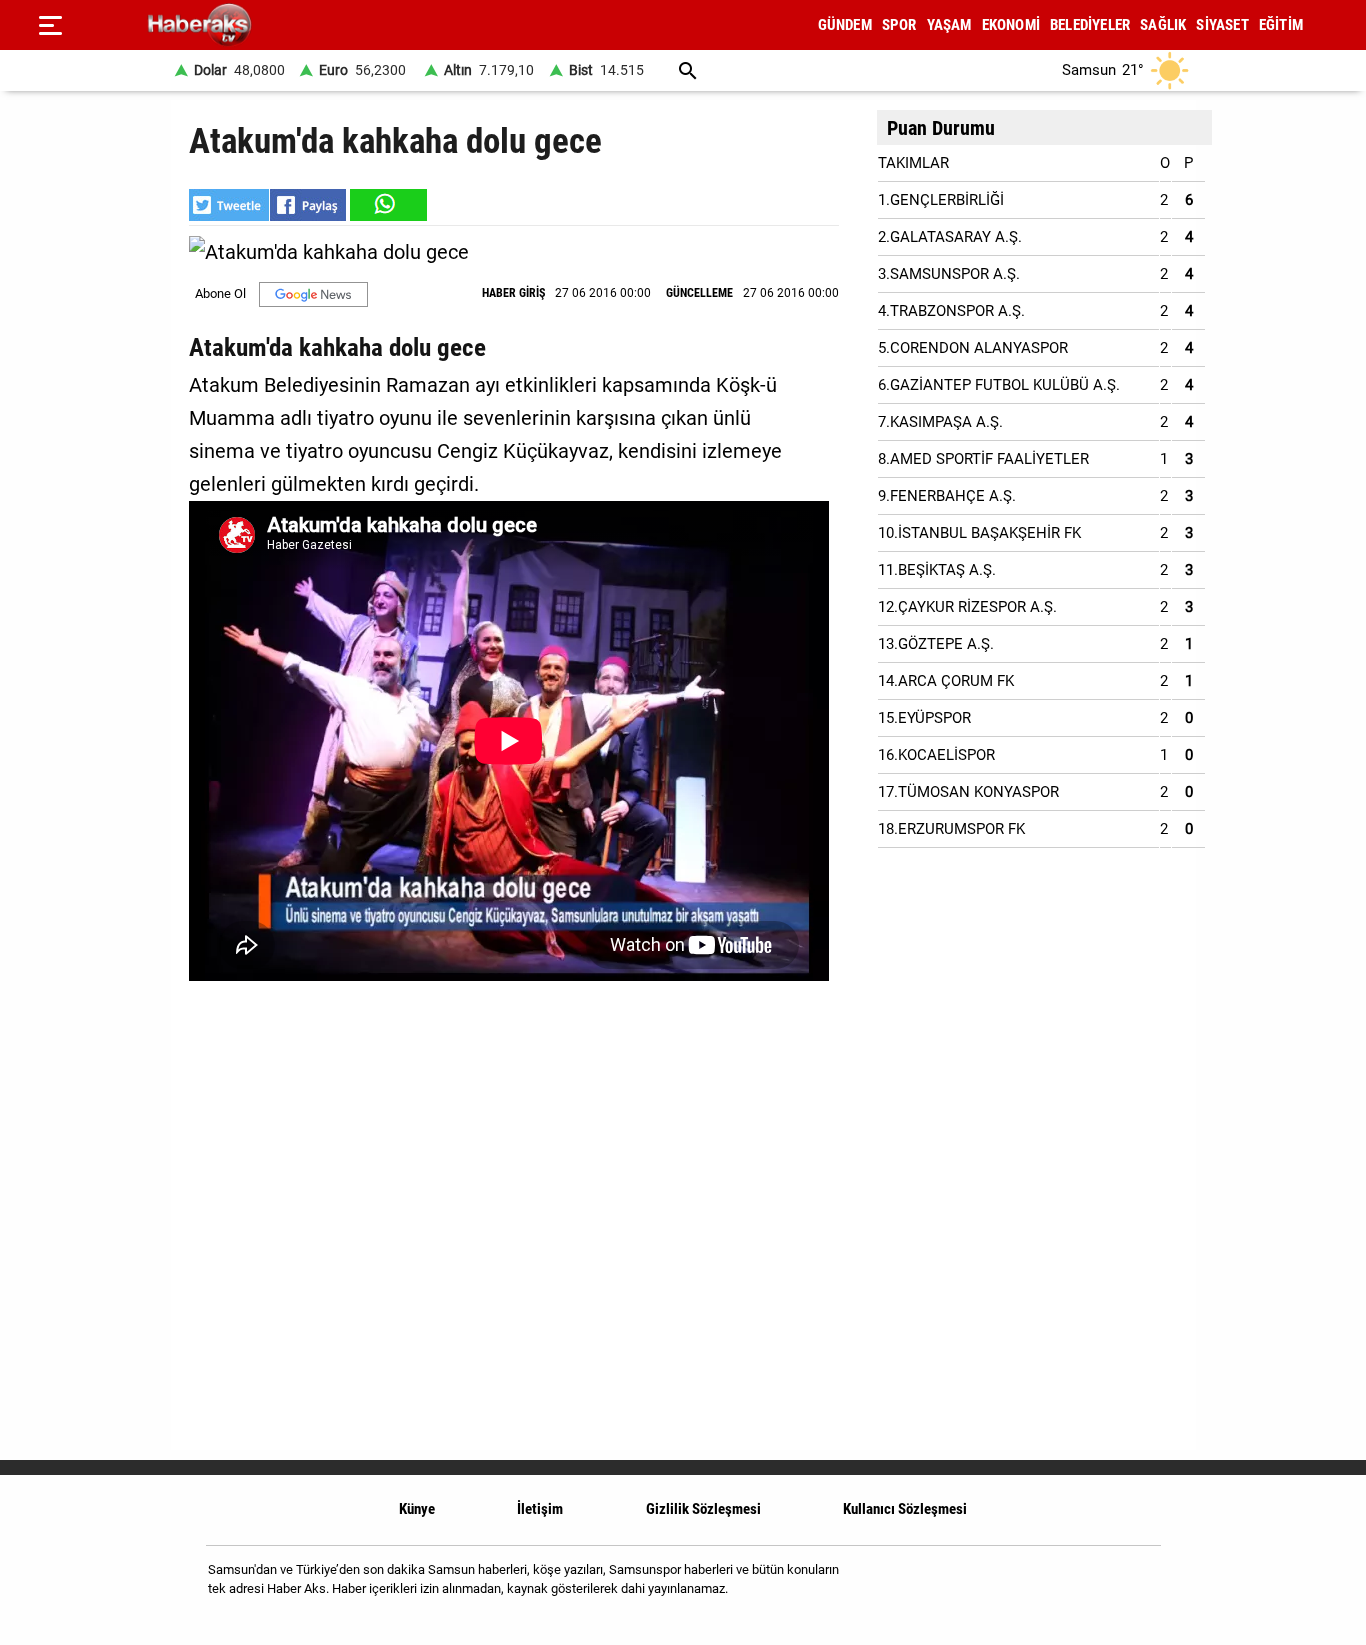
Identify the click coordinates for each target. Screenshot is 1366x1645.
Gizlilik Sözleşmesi (703, 1509)
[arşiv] (688, 70)
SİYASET (1222, 25)
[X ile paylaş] (229, 205)
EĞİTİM (1281, 25)
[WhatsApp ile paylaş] (387, 205)
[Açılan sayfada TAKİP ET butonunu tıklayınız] (313, 294)
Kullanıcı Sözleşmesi (905, 1509)
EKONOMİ (1011, 25)
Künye (417, 1509)
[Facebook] (1081, 1586)
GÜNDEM (845, 25)
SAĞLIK (1163, 25)
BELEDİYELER (1090, 25)
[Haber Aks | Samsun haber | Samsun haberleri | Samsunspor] (295, 25)
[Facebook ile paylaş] (308, 205)
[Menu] (50, 25)
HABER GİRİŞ (513, 293)
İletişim (540, 1509)
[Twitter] (1132, 1586)
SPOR (899, 25)
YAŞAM (949, 25)
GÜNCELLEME (699, 293)
